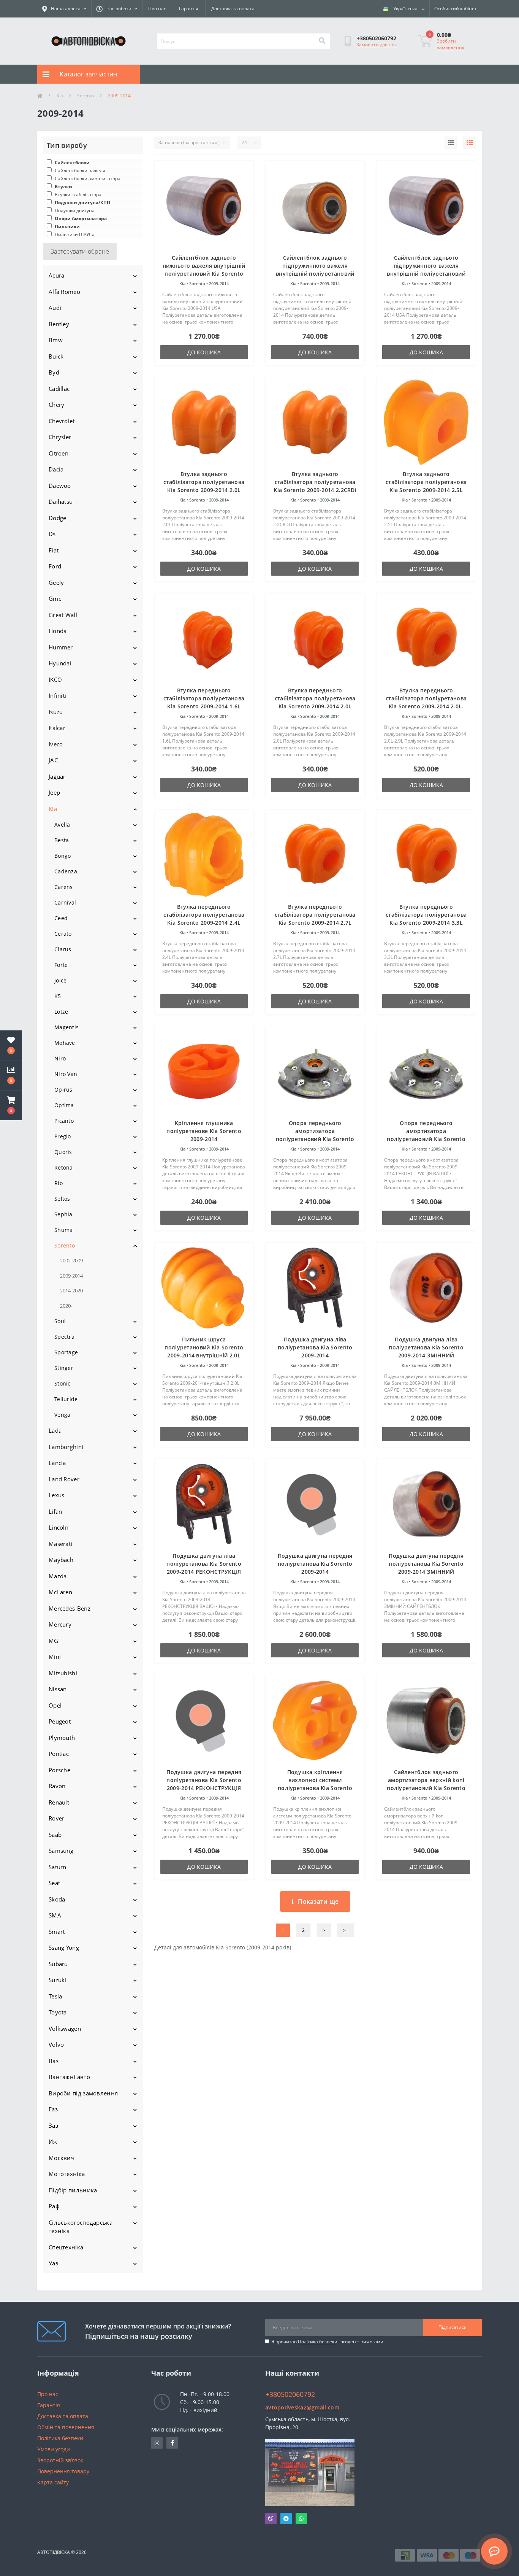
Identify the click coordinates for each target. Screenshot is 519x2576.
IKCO (55, 679)
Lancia (57, 1463)
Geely (56, 582)
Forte (61, 965)
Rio (59, 1183)
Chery (57, 405)
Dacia (56, 469)
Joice (61, 980)
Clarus (63, 949)
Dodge (58, 518)
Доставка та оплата (233, 9)
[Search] (322, 41)
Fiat (54, 550)
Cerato (63, 934)
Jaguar (57, 776)
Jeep (54, 792)
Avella (62, 825)
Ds (52, 534)
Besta (62, 840)
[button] (11, 1105)
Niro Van (66, 1074)
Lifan (55, 1511)
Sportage (66, 1352)
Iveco (56, 744)
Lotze (61, 1012)
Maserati (60, 1544)
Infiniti (57, 695)
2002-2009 (71, 1260)
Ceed (61, 918)
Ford (55, 566)
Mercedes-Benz (70, 1608)
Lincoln (59, 1527)
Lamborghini (66, 1447)
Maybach (61, 1560)
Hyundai (60, 663)
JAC (53, 760)
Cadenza (66, 871)
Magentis (66, 1027)
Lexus (57, 1495)
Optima (64, 1105)
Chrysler (60, 437)
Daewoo (60, 486)
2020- (66, 1306)
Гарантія (189, 9)
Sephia (63, 1214)
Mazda (58, 1576)
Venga (63, 1415)
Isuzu (56, 712)
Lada (55, 1430)
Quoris (63, 1152)
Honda (58, 631)
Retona (64, 1167)
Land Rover (64, 1479)
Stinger (64, 1368)
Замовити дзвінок (377, 45)
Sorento (85, 96)
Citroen (59, 453)
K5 (58, 996)
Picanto (64, 1121)
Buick (56, 356)
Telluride (66, 1399)
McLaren (60, 1592)
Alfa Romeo (64, 292)
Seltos (62, 1199)
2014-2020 (71, 1290)
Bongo (63, 856)
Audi (55, 308)
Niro (60, 1058)
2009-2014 (71, 1276)
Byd (54, 372)
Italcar (57, 728)
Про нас (157, 9)
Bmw (56, 340)
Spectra (64, 1337)
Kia (60, 96)
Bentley (59, 324)
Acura (57, 275)
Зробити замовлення (451, 44)
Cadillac (59, 389)
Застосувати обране (80, 251)
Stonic (63, 1383)
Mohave (65, 1043)
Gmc (55, 598)
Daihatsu (61, 502)
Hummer (61, 647)
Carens (64, 887)
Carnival (65, 902)
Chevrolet (62, 421)
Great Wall (63, 615)
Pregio (63, 1136)
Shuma (64, 1230)
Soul (60, 1321)
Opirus (63, 1090)
